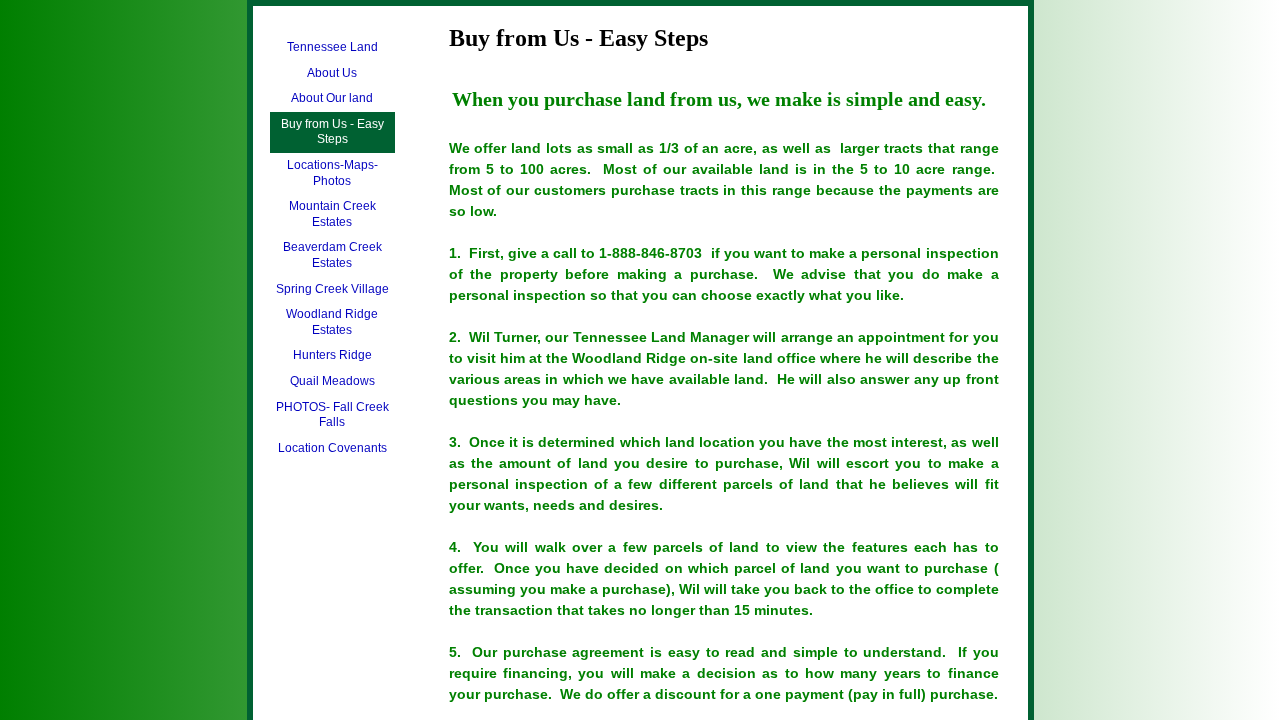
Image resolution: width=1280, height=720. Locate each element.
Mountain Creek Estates (332, 214)
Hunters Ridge (332, 355)
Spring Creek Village (332, 289)
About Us (332, 73)
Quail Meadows (332, 381)
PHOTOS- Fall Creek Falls (332, 415)
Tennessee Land (332, 47)
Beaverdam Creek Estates (332, 255)
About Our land (332, 98)
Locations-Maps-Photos (332, 173)
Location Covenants (332, 448)
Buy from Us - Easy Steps (332, 132)
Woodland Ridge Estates (332, 322)
